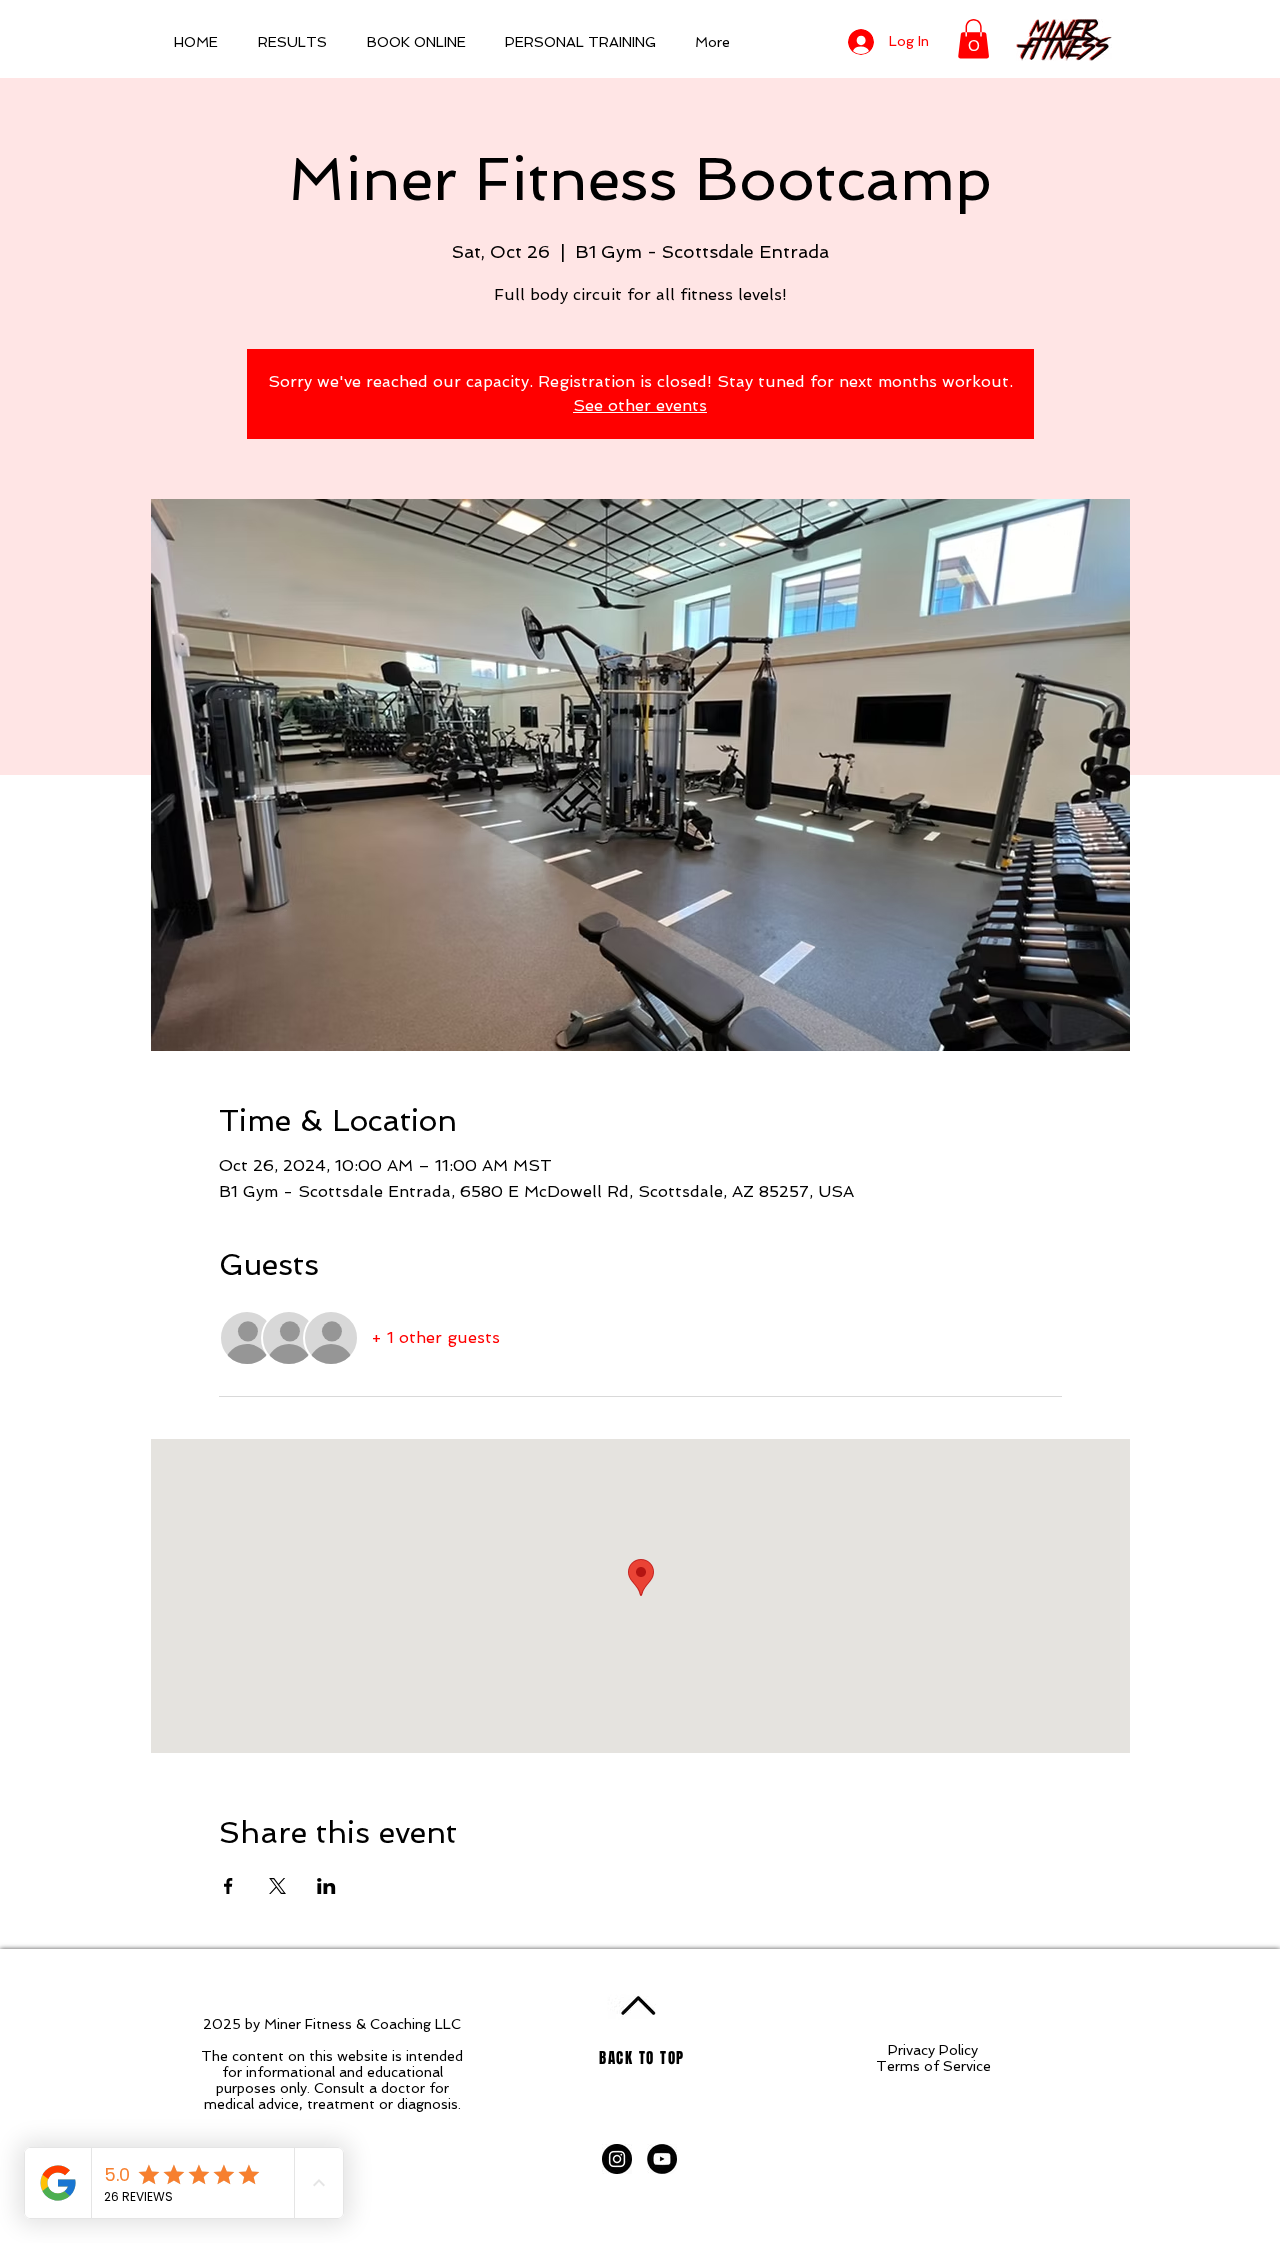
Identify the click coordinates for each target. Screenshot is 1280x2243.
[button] (973, 38)
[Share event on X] (277, 1886)
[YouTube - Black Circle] (662, 2159)
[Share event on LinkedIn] (326, 1886)
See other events (640, 405)
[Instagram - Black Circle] (617, 2159)
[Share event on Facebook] (228, 1886)
